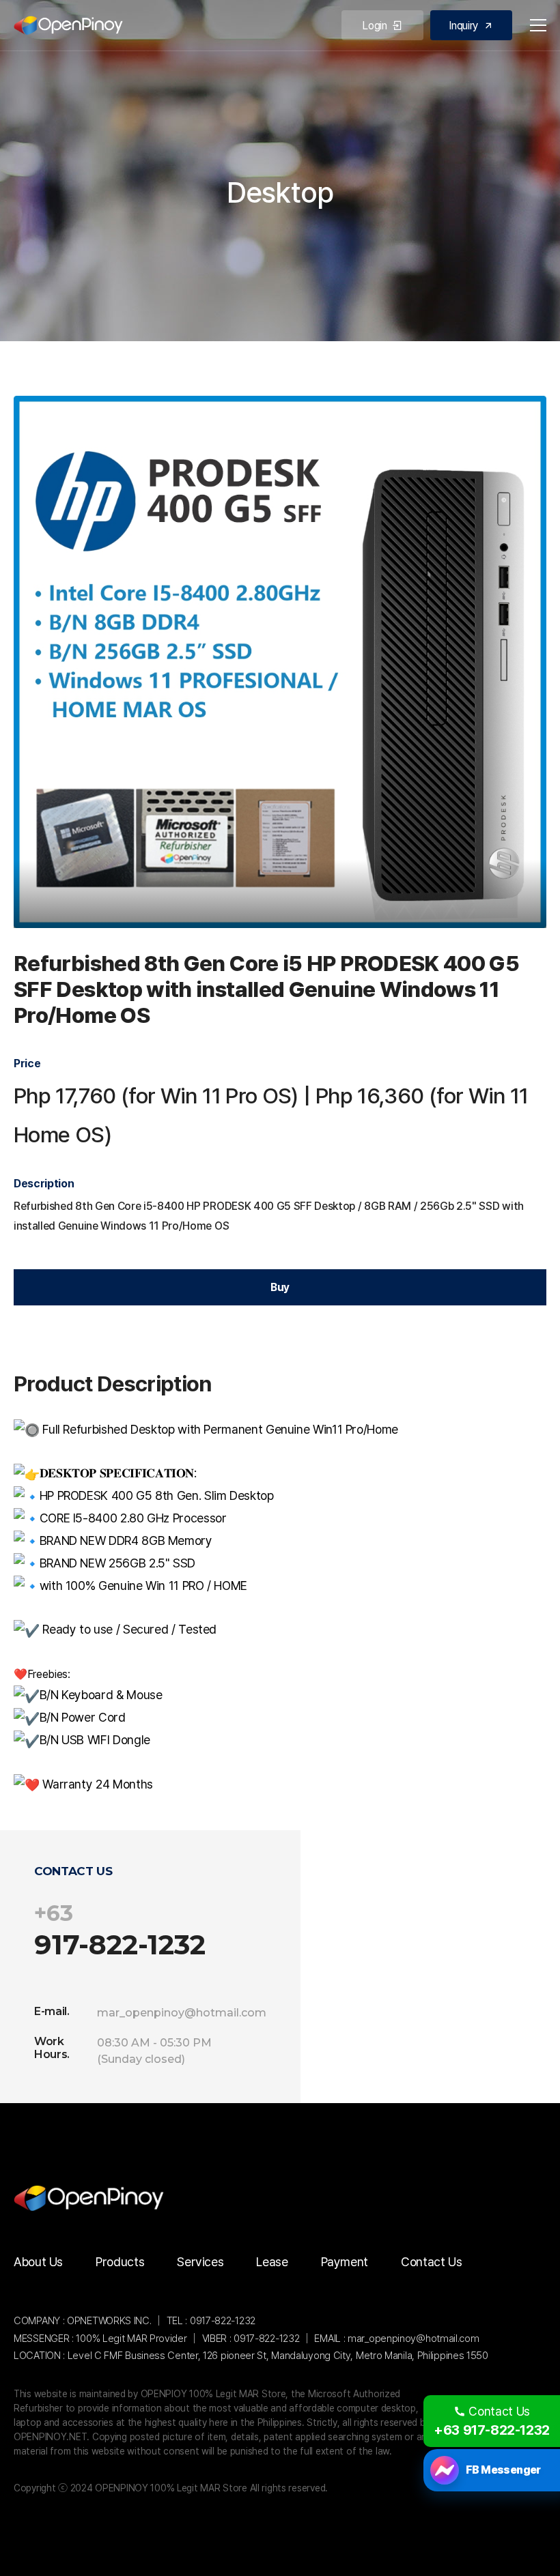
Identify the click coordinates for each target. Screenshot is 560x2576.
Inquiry (463, 26)
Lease (272, 2262)
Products (120, 2262)
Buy (280, 1287)
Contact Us (431, 2262)
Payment (345, 2262)
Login (374, 26)
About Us (38, 2262)
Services (200, 2262)
